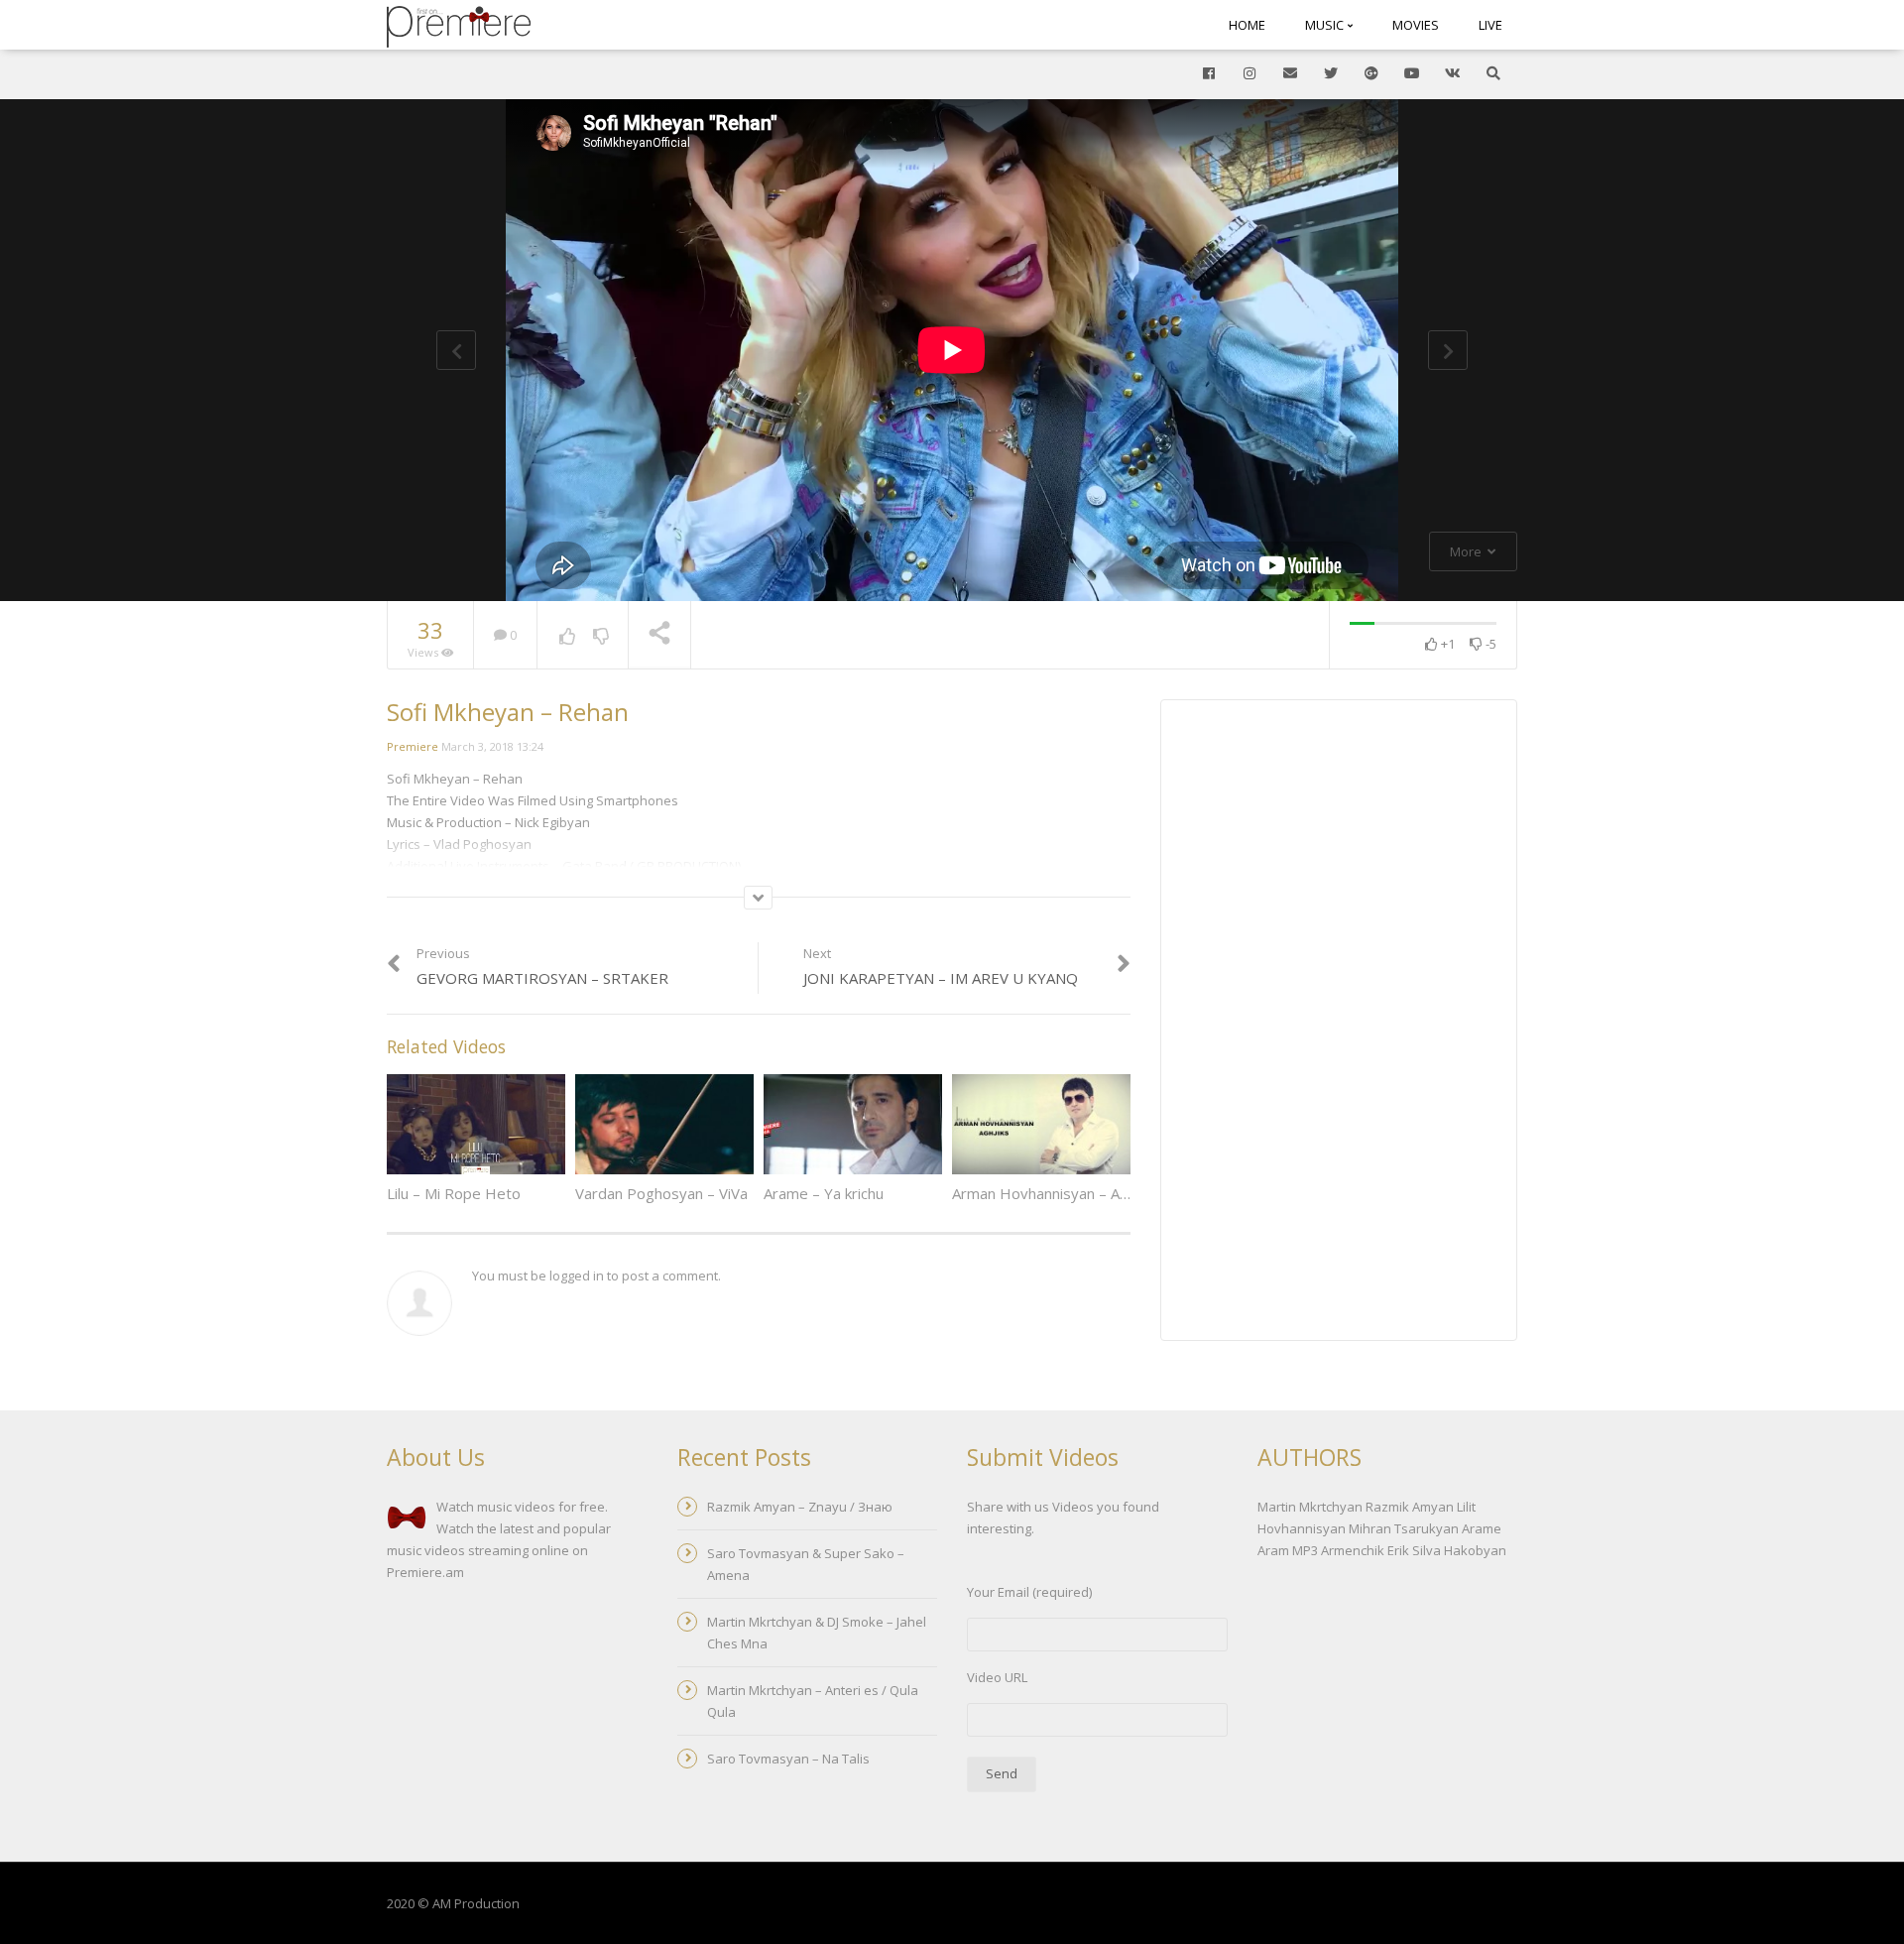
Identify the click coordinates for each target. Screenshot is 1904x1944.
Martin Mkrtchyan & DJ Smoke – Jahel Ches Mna (817, 1633)
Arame (1482, 1528)
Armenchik (1353, 1550)
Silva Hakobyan (1459, 1550)
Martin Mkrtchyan (1310, 1507)
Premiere (413, 746)
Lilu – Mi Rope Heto (454, 1193)
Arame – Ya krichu (824, 1193)
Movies (1416, 25)
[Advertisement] (1339, 1023)
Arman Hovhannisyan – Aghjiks (1055, 1193)
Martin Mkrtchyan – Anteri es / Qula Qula (813, 1701)
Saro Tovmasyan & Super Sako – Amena (806, 1564)
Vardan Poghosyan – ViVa (661, 1193)
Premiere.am (425, 1572)
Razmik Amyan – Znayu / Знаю (800, 1507)
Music (1326, 25)
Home (1247, 25)
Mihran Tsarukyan (1404, 1528)
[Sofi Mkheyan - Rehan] (459, 25)
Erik (1398, 1550)
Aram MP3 (1288, 1550)
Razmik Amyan (1410, 1507)
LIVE (1490, 25)
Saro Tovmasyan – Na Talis (788, 1759)
